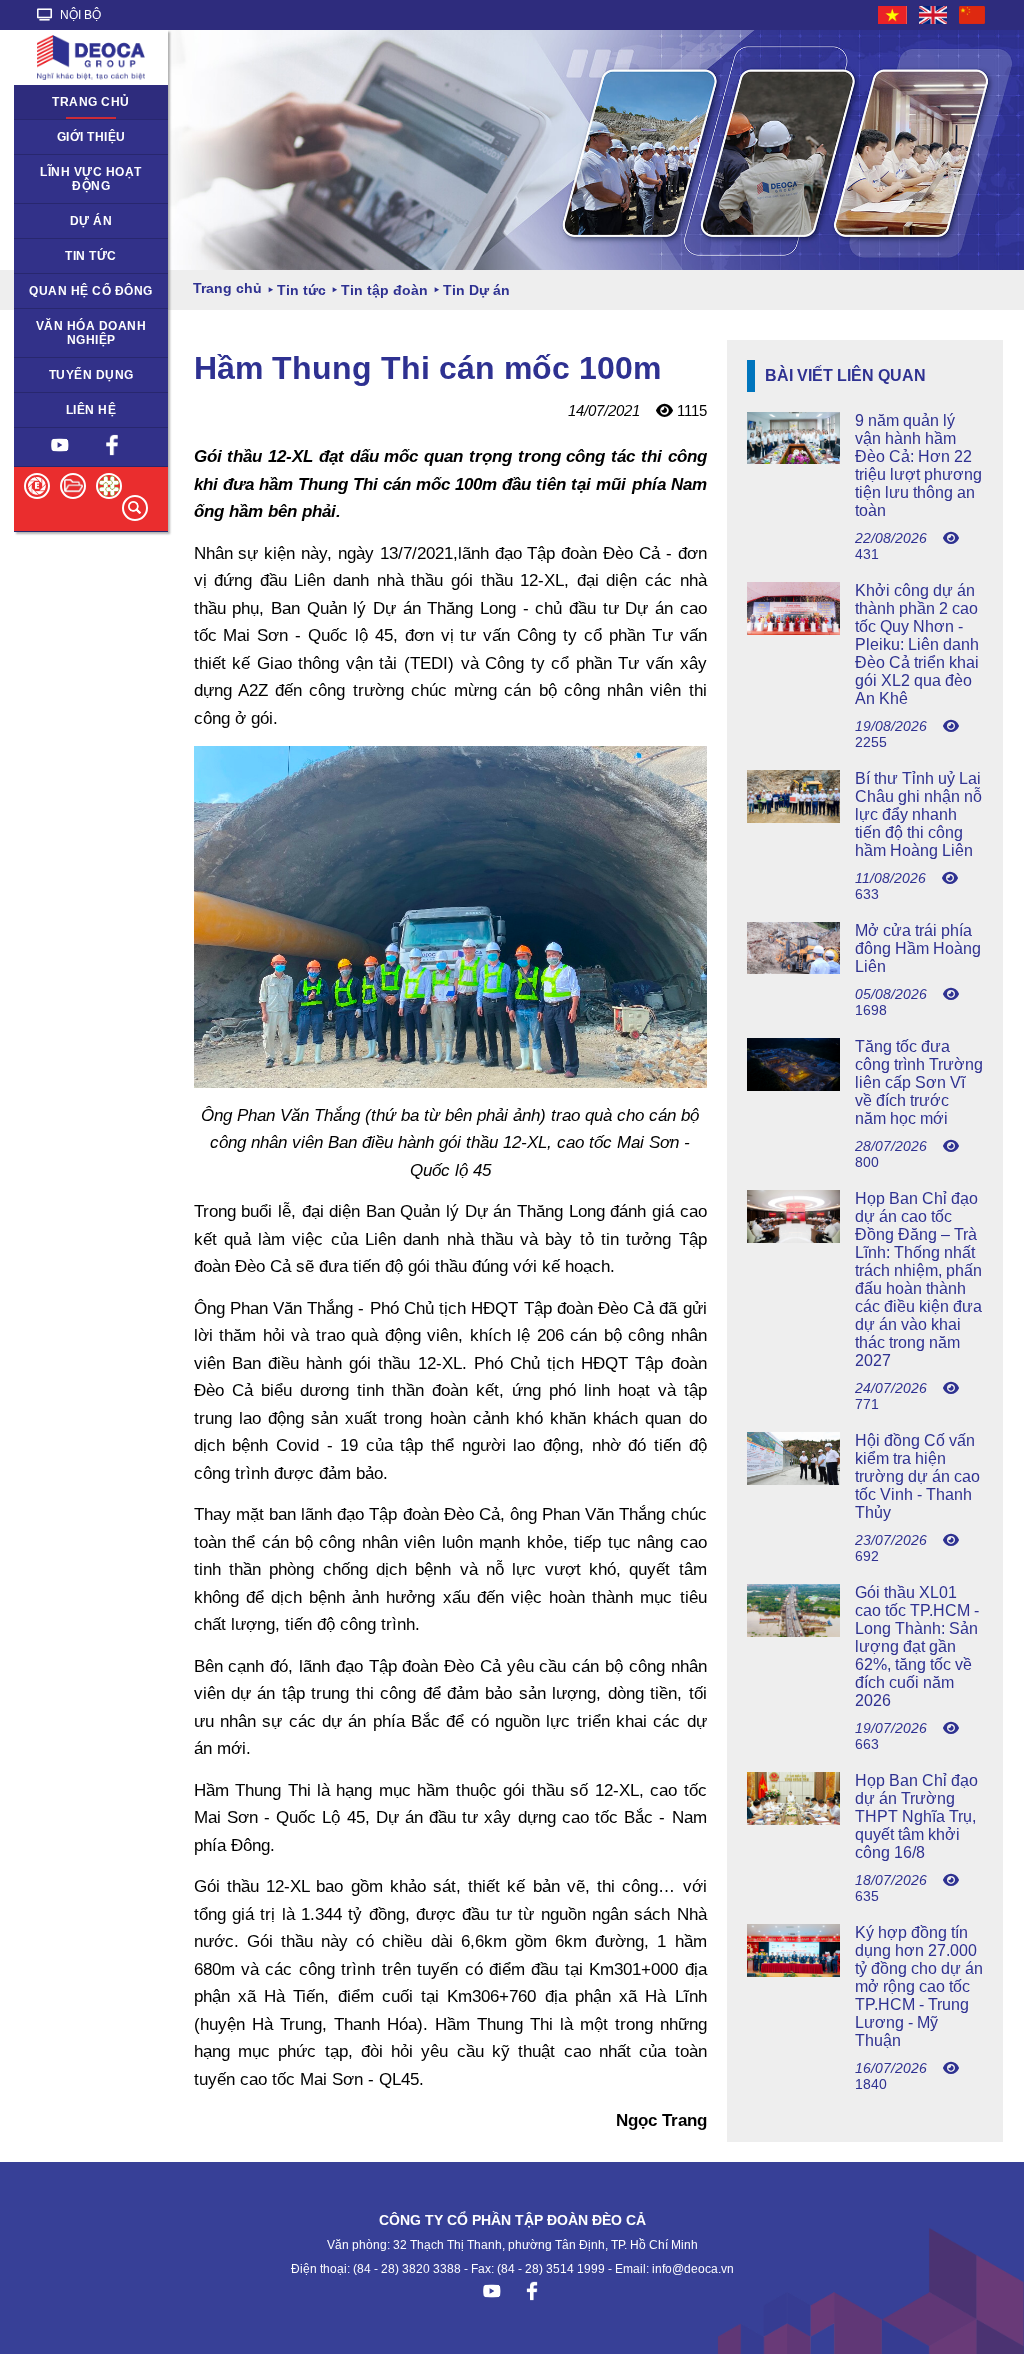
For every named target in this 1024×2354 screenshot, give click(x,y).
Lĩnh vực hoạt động (91, 179)
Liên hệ (91, 410)
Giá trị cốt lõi (61, 326)
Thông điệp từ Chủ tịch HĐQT (79, 144)
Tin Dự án (53, 256)
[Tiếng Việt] (893, 15)
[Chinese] (973, 15)
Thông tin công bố (77, 291)
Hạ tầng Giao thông (81, 221)
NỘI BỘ (79, 15)
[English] (934, 15)
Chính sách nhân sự (83, 375)
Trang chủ (91, 102)
